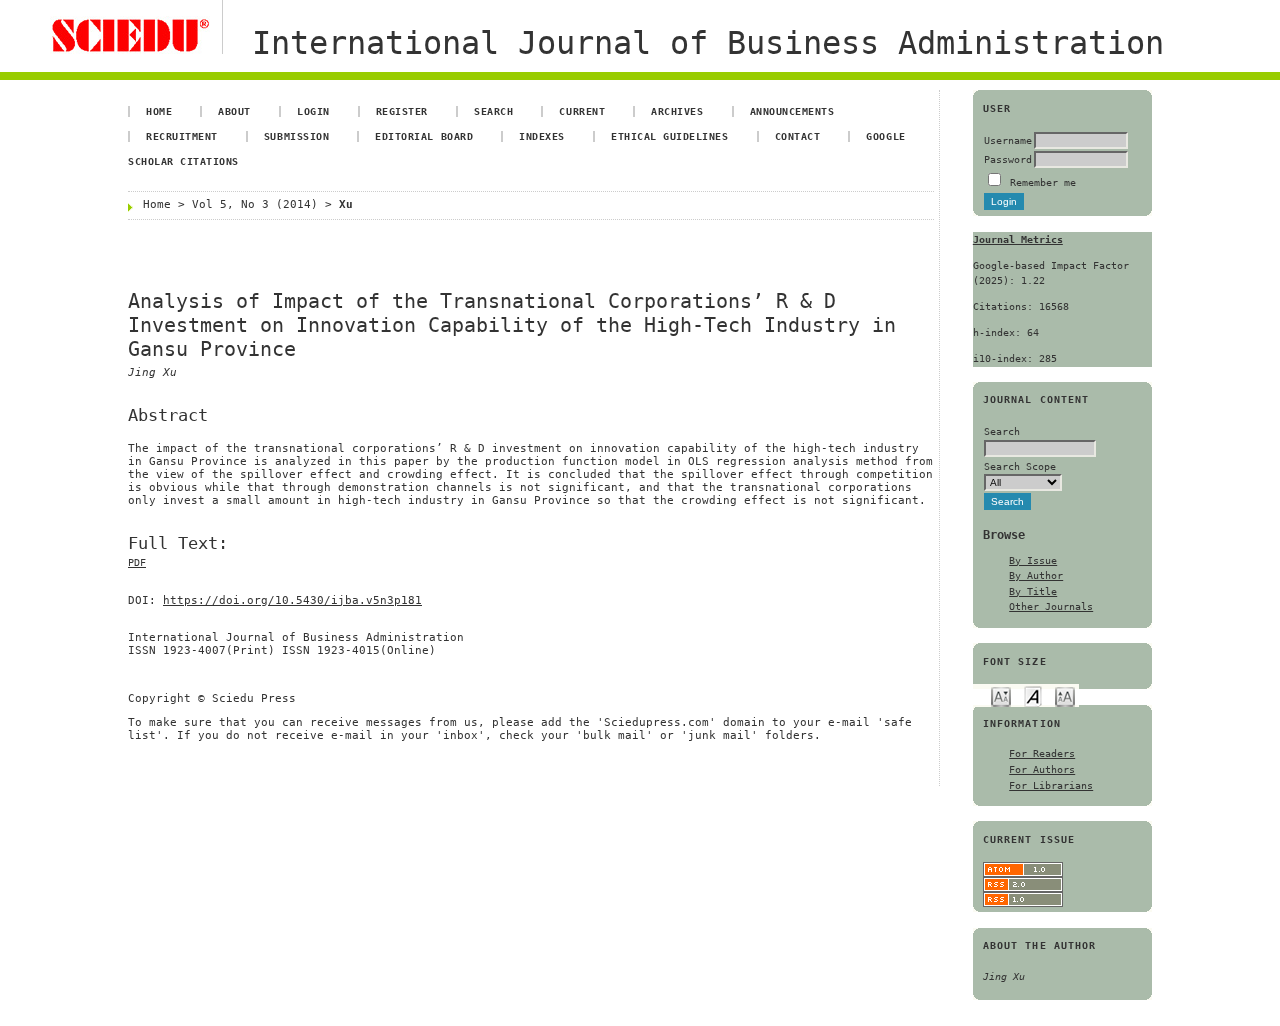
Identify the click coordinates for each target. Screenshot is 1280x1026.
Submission (296, 136)
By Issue (1033, 560)
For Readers (1042, 753)
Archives (677, 111)
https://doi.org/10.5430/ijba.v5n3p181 (292, 600)
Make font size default (1033, 695)
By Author (1036, 575)
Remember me (1043, 182)
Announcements (792, 111)
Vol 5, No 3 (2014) (255, 204)
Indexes (542, 136)
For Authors (1042, 769)
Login (313, 111)
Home (159, 111)
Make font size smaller (1001, 695)
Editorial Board (424, 136)
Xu (346, 204)
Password (1008, 159)
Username (1008, 140)
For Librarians (1051, 785)
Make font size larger (1065, 695)
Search (493, 111)
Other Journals (1051, 606)
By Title (1033, 591)
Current (582, 111)
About (234, 111)
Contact (798, 136)
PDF (137, 562)
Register (402, 111)
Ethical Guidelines (669, 136)
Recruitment (182, 136)
